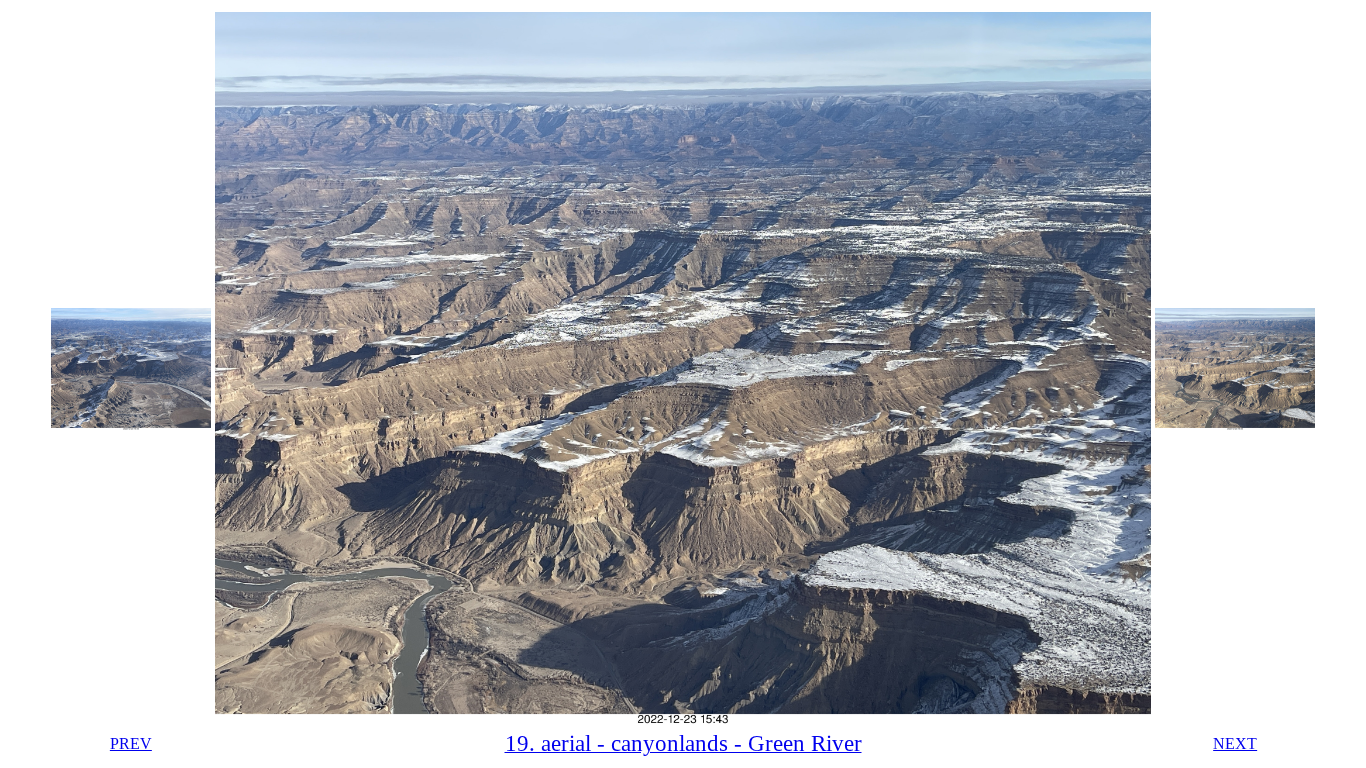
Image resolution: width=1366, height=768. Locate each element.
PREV (131, 743)
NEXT (1235, 743)
